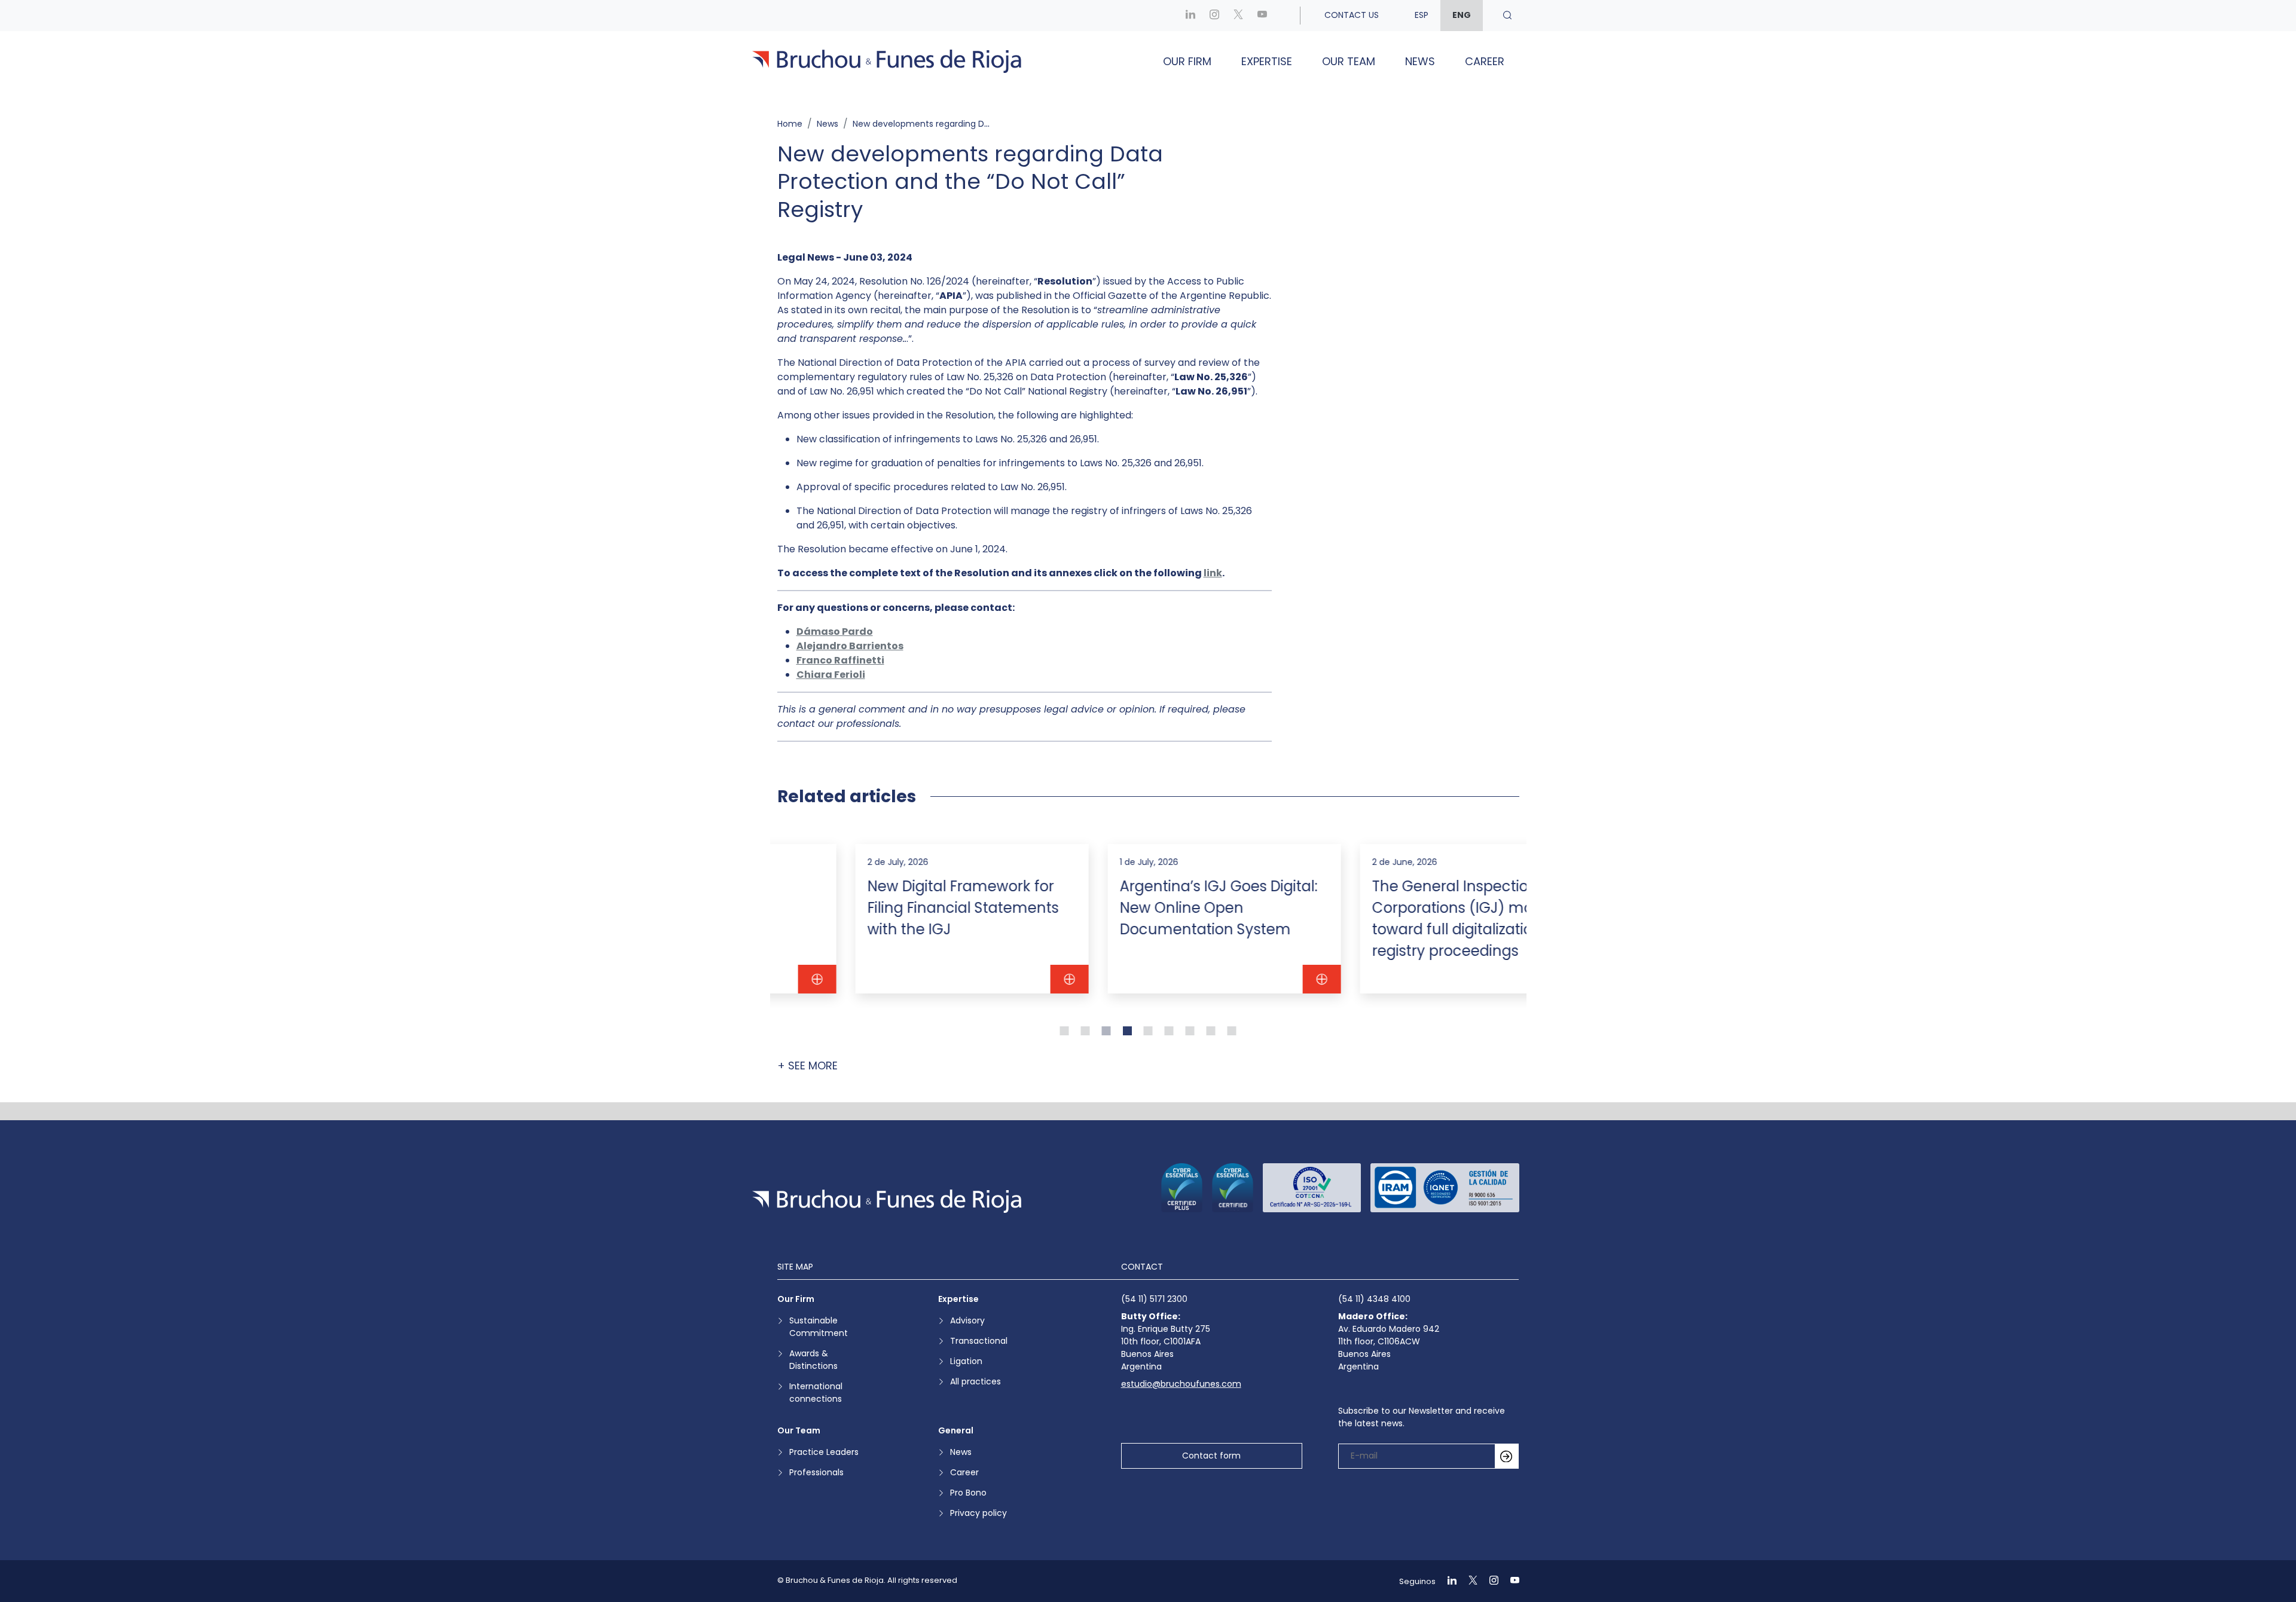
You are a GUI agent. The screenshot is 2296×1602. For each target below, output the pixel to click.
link (1213, 573)
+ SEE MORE (807, 1066)
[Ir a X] (1238, 15)
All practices (976, 1381)
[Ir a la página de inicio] (887, 1201)
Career (1485, 61)
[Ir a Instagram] (1214, 15)
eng (1462, 15)
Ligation (966, 1361)
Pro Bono (968, 1493)
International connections (816, 1392)
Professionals (816, 1472)
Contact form (1211, 1456)
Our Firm (1187, 61)
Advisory (967, 1320)
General (956, 1430)
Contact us (1352, 15)
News (1420, 61)
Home (790, 124)
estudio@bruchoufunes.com (1181, 1384)
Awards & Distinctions (813, 1360)
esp (1422, 15)
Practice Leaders (824, 1452)
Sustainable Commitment (819, 1327)
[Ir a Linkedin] (1190, 15)
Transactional (979, 1341)
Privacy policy (978, 1513)
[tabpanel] (896, 919)
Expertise (1267, 61)
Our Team (1349, 61)
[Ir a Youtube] (1262, 15)
